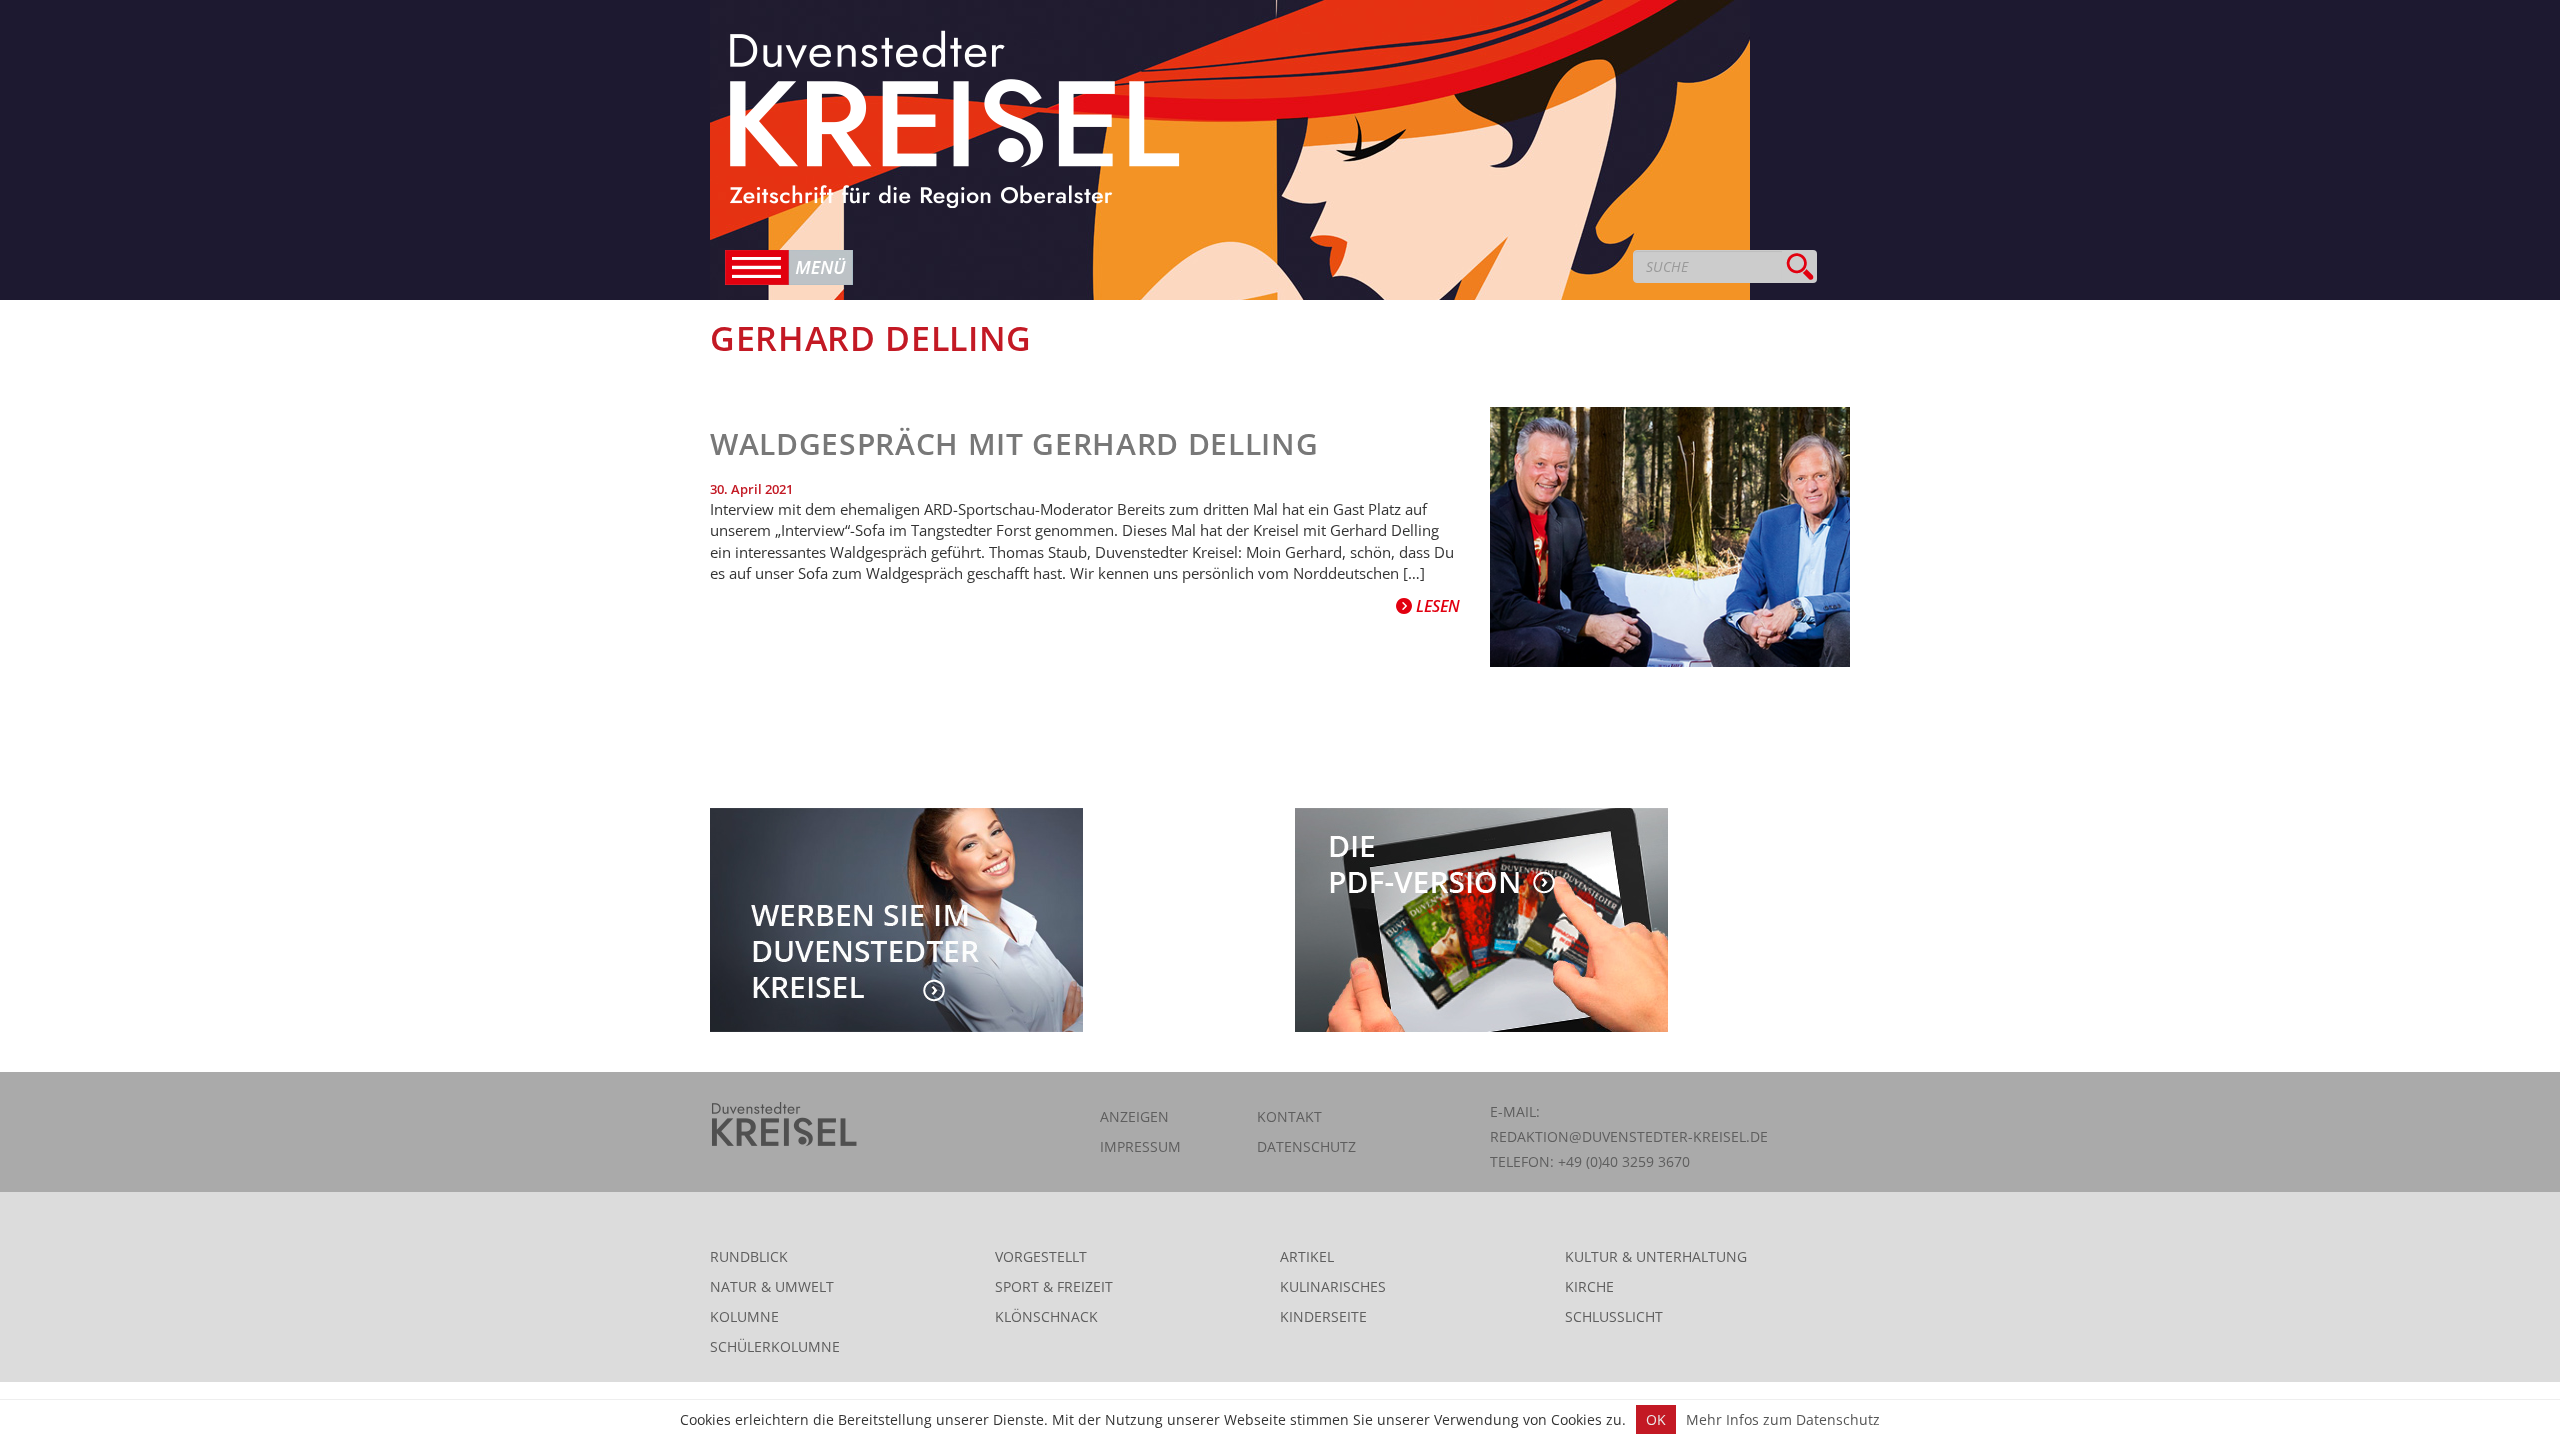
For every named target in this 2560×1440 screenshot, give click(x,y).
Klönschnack (1046, 1316)
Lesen (1436, 606)
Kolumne (744, 1316)
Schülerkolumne (775, 1346)
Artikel (1307, 1256)
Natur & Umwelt (772, 1286)
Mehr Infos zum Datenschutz (1783, 1419)
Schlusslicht (1614, 1316)
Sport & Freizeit (1054, 1286)
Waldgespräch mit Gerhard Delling (1014, 443)
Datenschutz (1306, 1146)
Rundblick (749, 1256)
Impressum (1140, 1146)
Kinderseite (1323, 1316)
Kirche (1589, 1286)
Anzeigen (1134, 1116)
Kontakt (1289, 1116)
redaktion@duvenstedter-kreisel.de (1629, 1136)
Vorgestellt (1041, 1256)
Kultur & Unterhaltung (1656, 1256)
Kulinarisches (1333, 1286)
